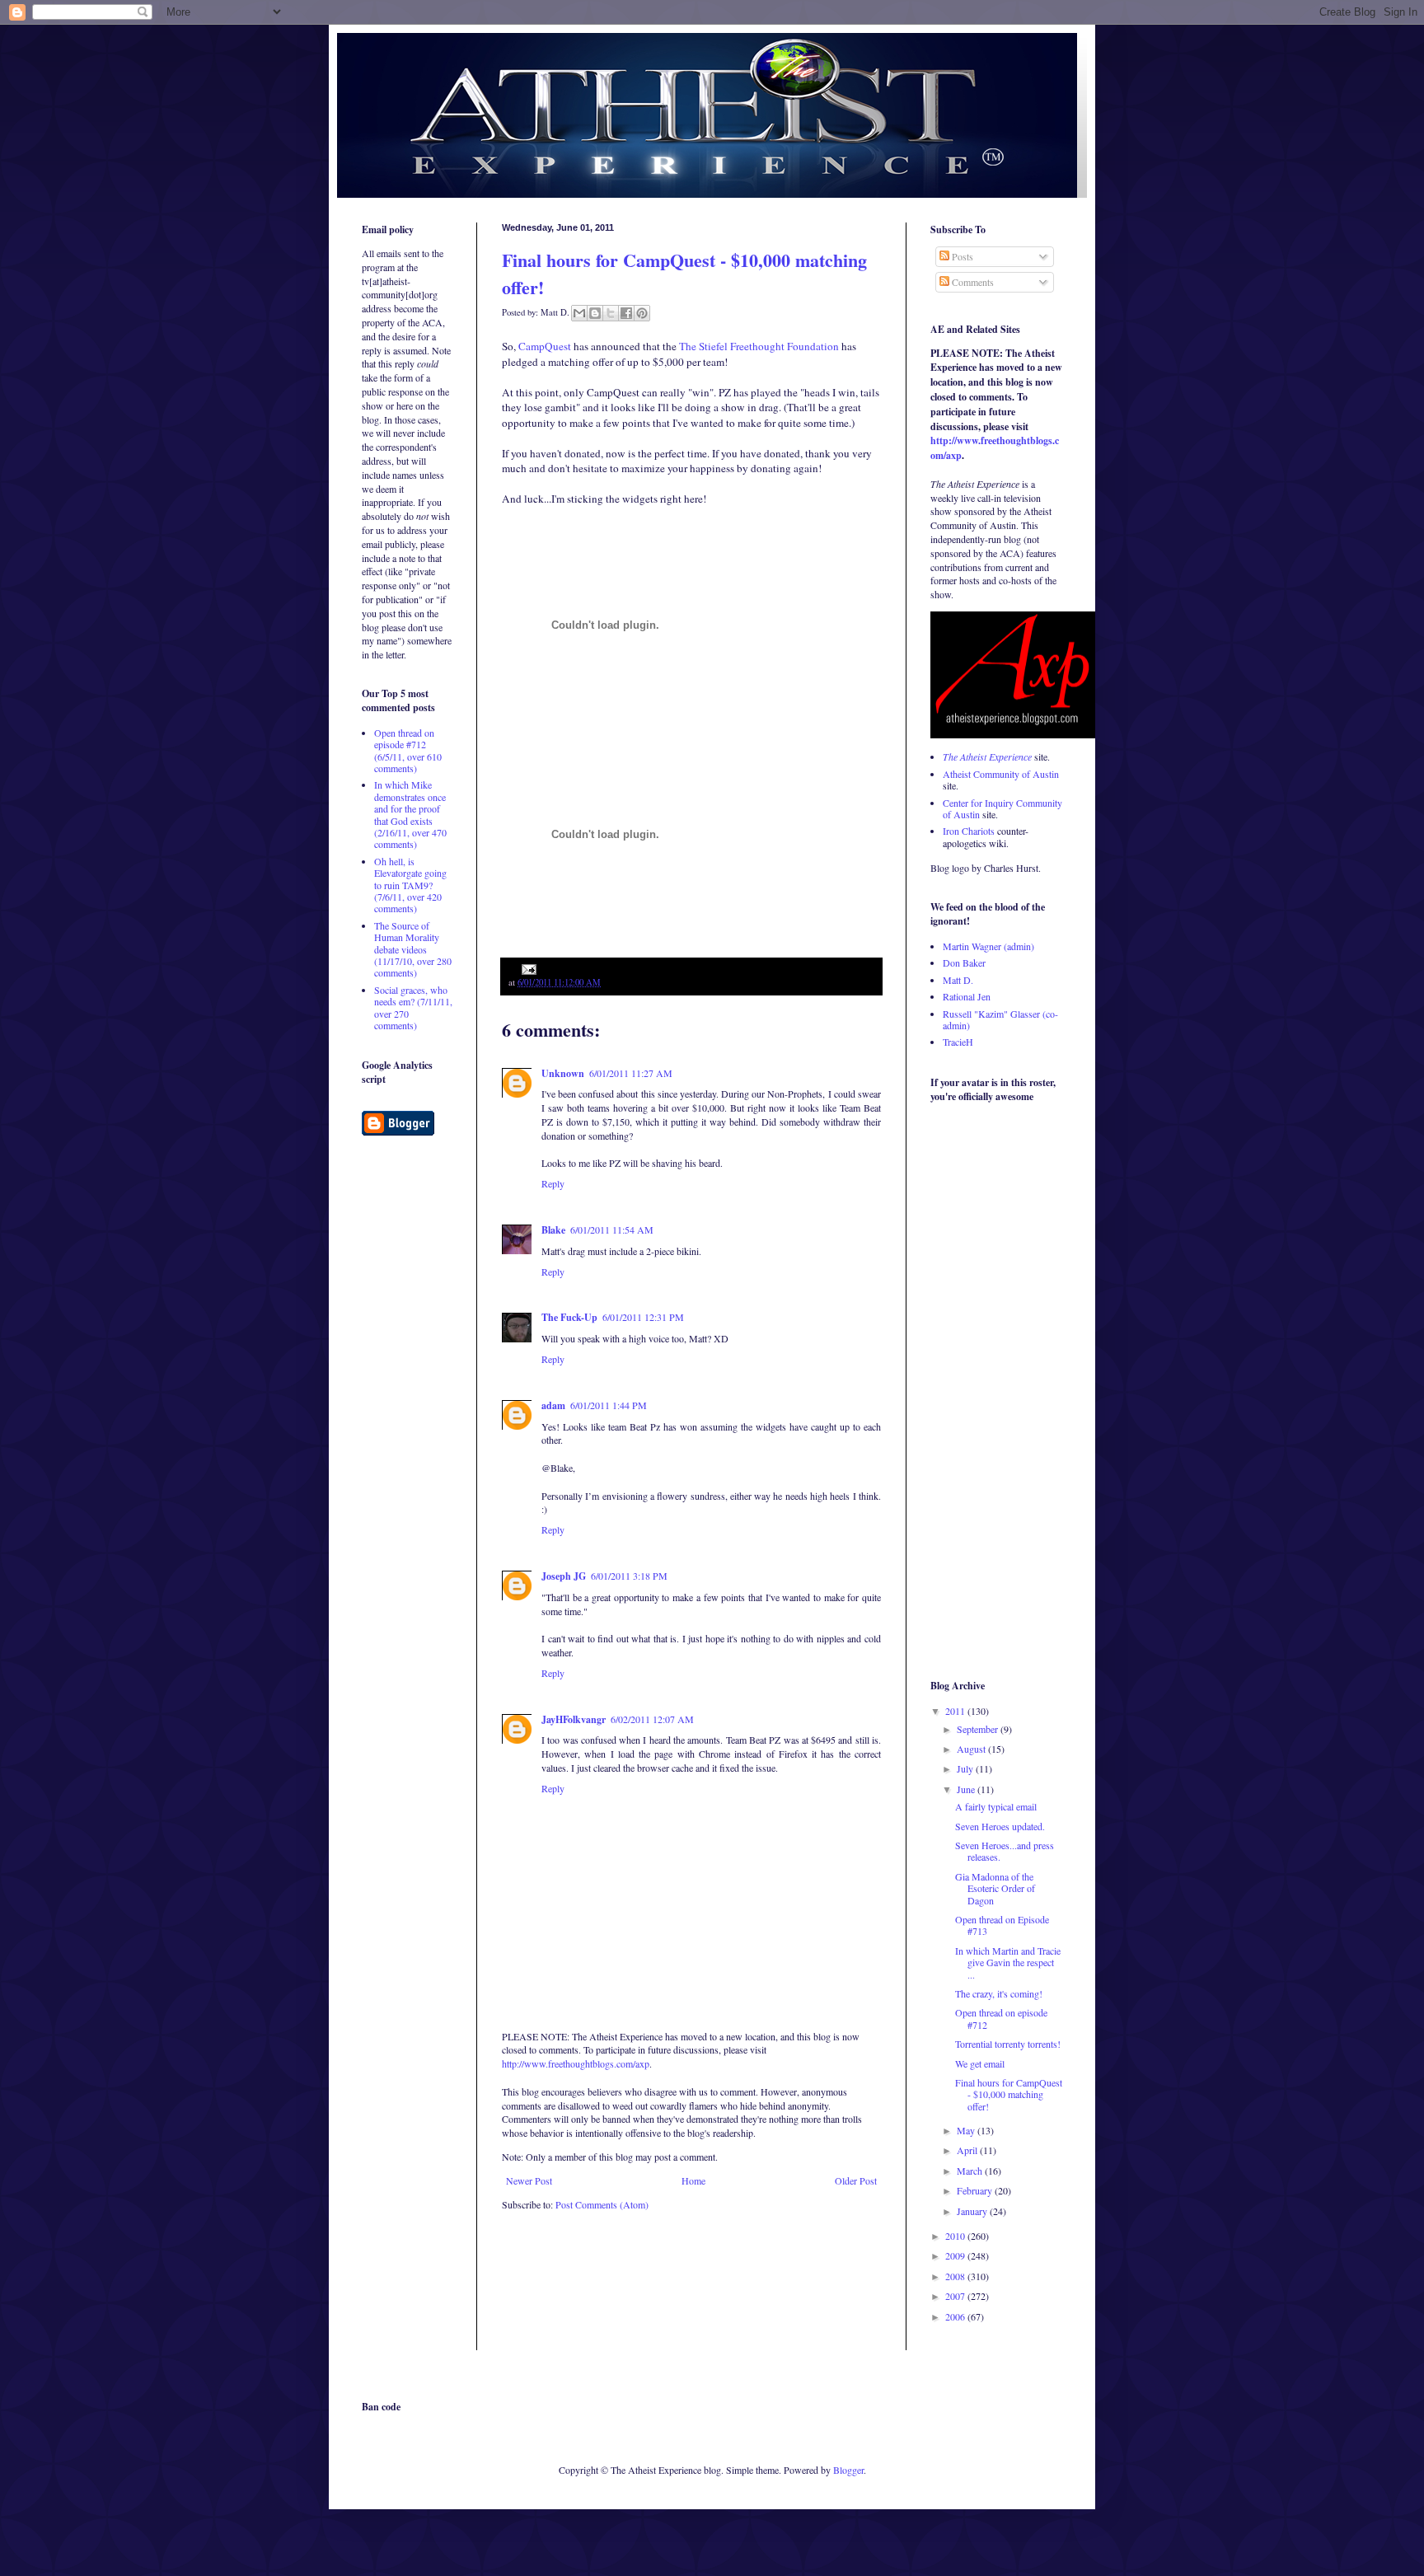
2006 (956, 2316)
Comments (972, 282)
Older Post (856, 2180)
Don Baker (964, 962)
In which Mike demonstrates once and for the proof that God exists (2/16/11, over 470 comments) (410, 814)
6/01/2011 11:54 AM (612, 1229)
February (976, 2190)
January (973, 2211)
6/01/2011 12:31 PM (643, 1317)
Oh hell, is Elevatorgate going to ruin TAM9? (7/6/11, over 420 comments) (410, 885)
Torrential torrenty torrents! (1008, 2044)
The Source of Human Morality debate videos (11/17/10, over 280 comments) (413, 949)
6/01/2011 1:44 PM (609, 1405)
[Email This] (579, 313)
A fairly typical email (996, 1806)
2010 (956, 2236)
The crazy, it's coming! (999, 1993)
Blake (553, 1230)
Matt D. (958, 980)
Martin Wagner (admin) (988, 946)
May (967, 2130)
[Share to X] (611, 313)
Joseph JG (564, 1576)
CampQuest (545, 346)
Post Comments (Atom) (602, 2204)
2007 (956, 2296)
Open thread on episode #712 (1001, 2018)
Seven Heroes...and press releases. (1005, 1851)
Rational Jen (967, 996)
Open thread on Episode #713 (1002, 1925)
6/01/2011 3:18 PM (629, 1576)
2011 (956, 1711)
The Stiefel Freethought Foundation (759, 346)
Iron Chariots (969, 831)
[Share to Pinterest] (642, 313)
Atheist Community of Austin (1001, 774)
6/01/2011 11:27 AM (631, 1073)
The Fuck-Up (569, 1317)
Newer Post (529, 2180)
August (972, 1749)
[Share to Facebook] (626, 313)
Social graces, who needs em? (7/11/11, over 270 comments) (413, 1007)
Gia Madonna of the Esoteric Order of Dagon (995, 1888)
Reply (553, 1183)
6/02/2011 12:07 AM (652, 1719)
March (971, 2171)
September (979, 1729)
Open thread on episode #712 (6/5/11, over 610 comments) (408, 750)
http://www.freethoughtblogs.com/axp (576, 2063)
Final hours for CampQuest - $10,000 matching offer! (1009, 2094)
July (966, 1768)
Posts (961, 256)
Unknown (563, 1073)
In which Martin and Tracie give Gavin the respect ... (1008, 1962)
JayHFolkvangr (574, 1719)
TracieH (958, 1042)
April (968, 2150)
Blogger (848, 2470)
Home (693, 2180)
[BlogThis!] (595, 313)
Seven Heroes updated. (1000, 1826)
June (967, 1789)
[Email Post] (527, 968)
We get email (980, 2063)
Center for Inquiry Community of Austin (1002, 808)
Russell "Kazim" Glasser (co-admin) (1000, 1019)
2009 (956, 2255)
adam (553, 1405)
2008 (956, 2276)
